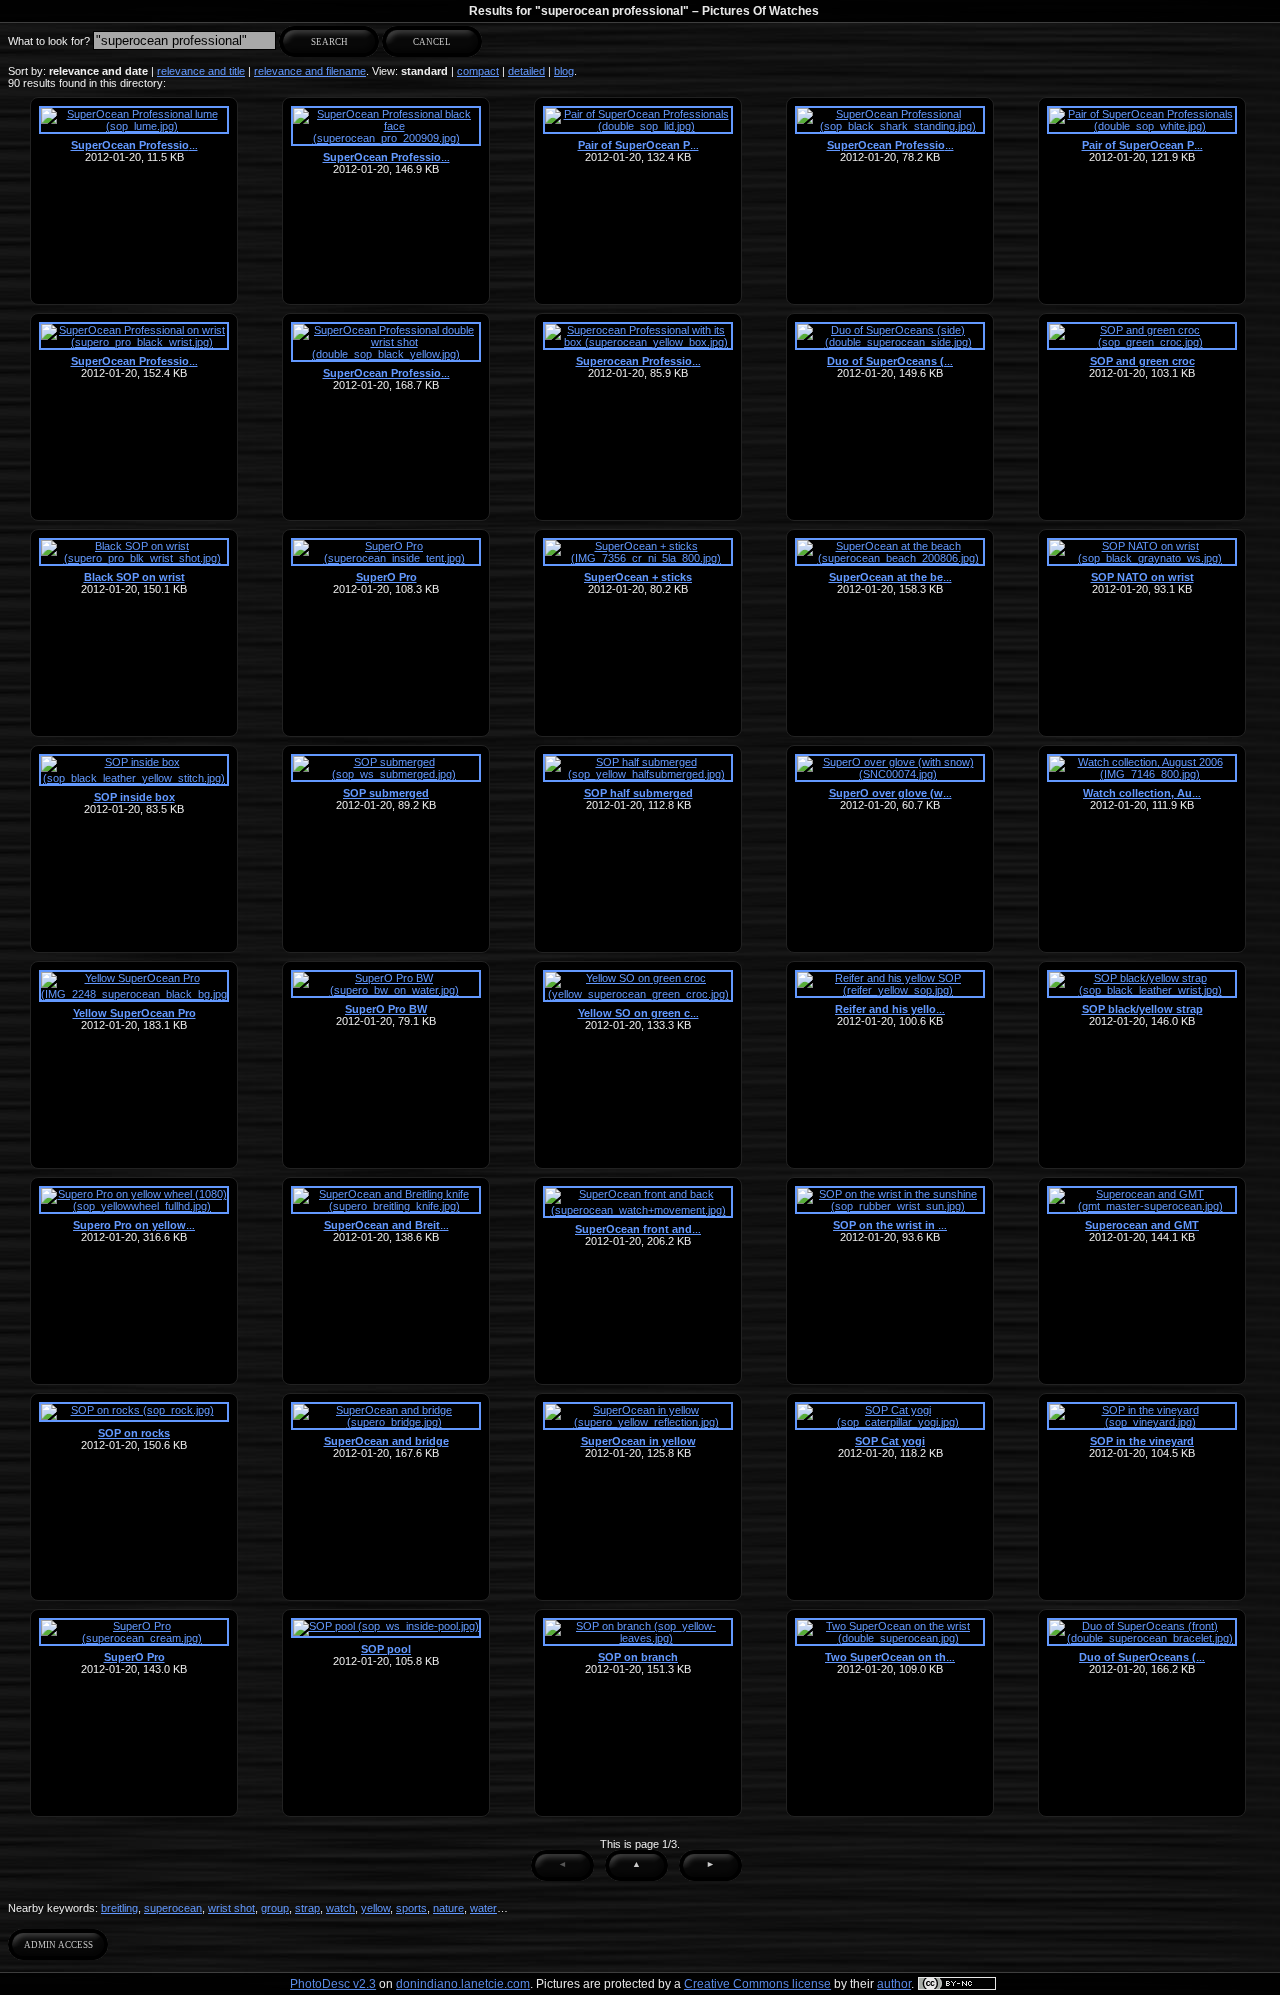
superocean (173, 1908)
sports (411, 1908)
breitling (119, 1908)
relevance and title (201, 71)
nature (448, 1908)
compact (478, 71)
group (275, 1908)
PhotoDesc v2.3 (333, 1984)
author (894, 1984)
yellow (375, 1908)
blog (564, 71)
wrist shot (231, 1908)
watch (340, 1908)
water (483, 1908)
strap (307, 1908)
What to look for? (49, 41)
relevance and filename (310, 71)
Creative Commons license (757, 1984)
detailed (526, 71)
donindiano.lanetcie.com (463, 1984)
